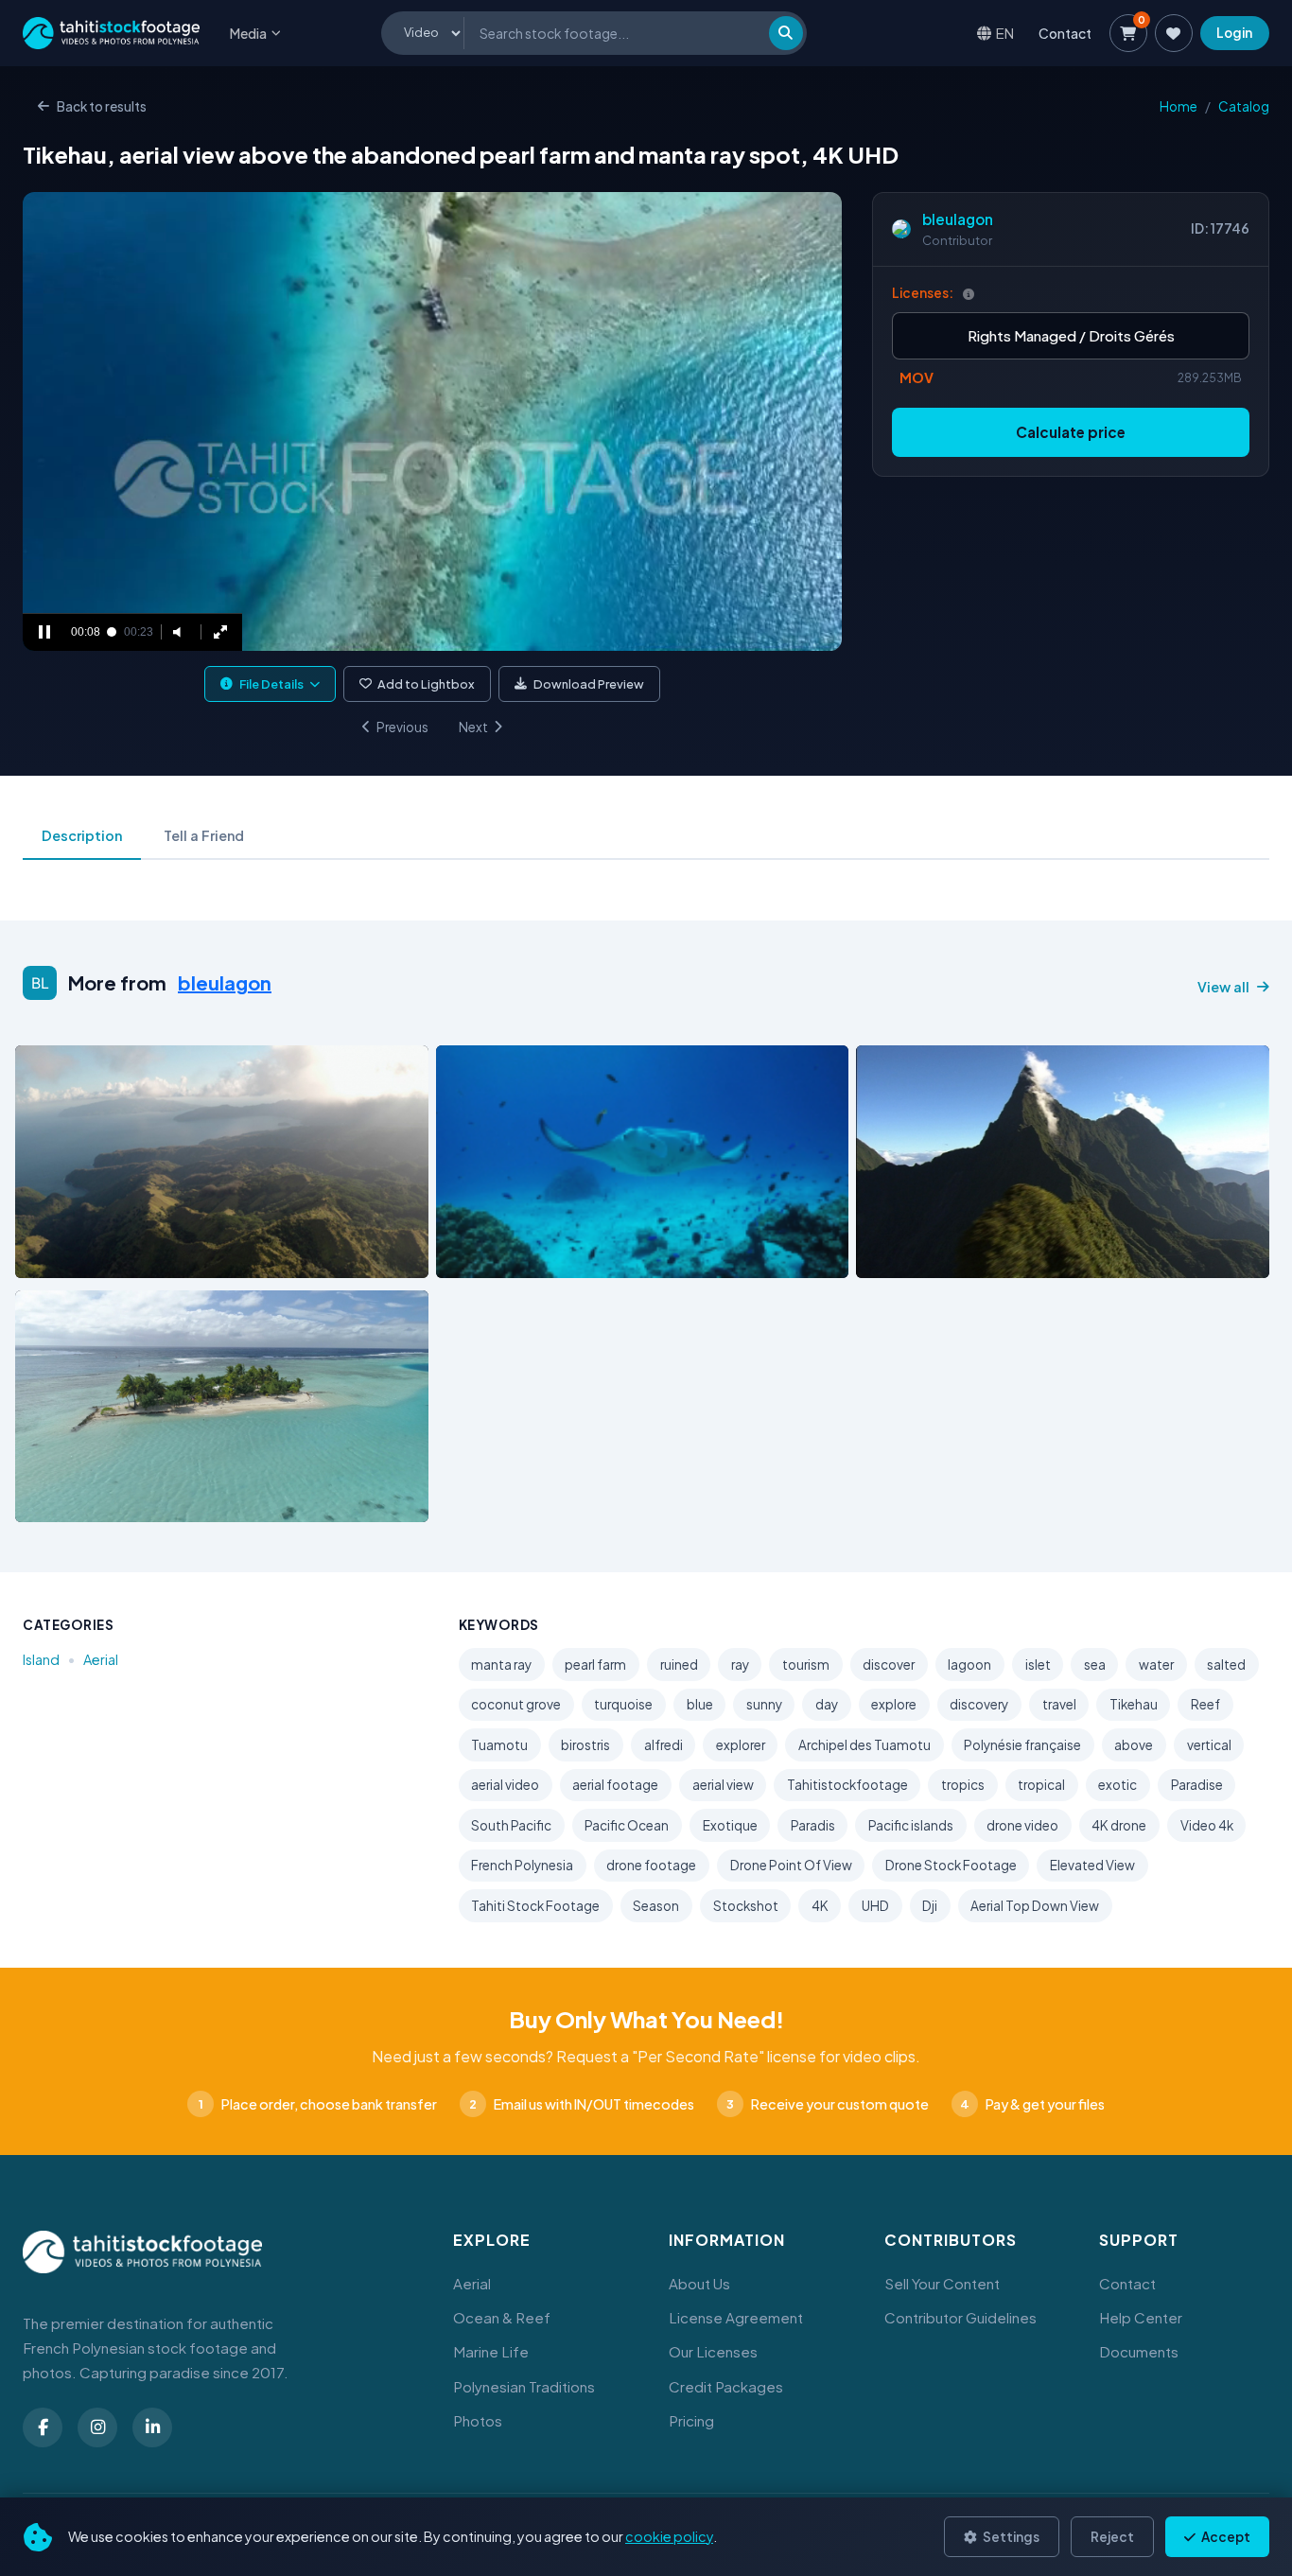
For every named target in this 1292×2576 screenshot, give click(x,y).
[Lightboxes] (1174, 33)
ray (740, 1665)
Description (82, 835)
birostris (585, 1745)
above (1134, 1745)
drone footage (651, 1865)
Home (1179, 106)
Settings (1010, 2537)
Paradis (813, 1825)
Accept (1225, 2537)
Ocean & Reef (502, 2317)
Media (248, 33)
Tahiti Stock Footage (535, 1906)
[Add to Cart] (42, 1258)
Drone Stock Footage (951, 1865)
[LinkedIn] (152, 2427)
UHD (875, 1906)
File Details (271, 684)
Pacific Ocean (627, 1825)
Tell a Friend (204, 835)
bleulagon (958, 219)
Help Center (1141, 2317)
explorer (741, 1745)
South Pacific (511, 1825)
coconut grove (516, 1704)
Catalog (1244, 106)
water (1156, 1665)
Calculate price (1071, 432)
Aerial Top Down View (1035, 1906)
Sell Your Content (942, 2283)
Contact (1065, 33)
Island (41, 1659)
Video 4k (1207, 1825)
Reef (1205, 1704)
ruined (679, 1665)
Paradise (1197, 1785)
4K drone (1119, 1825)
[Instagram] (97, 2427)
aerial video (505, 1785)
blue (700, 1704)
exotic (1117, 1785)
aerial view (723, 1785)
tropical (1041, 1785)
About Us (699, 2283)
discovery (979, 1704)
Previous (402, 727)
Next (473, 727)
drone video (1022, 1825)
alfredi (663, 1745)
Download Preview (589, 684)
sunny (764, 1704)
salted (1226, 1665)
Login (1234, 33)
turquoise (623, 1704)
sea (1095, 1665)
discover (889, 1665)
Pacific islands (911, 1825)
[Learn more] (969, 294)
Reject (1112, 2537)
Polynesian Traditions (524, 2386)
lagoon (969, 1665)
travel (1059, 1704)
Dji (930, 1906)
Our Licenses (713, 2351)
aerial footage (615, 1785)
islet (1038, 1665)
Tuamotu (499, 1745)
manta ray (501, 1665)
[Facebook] (43, 2427)
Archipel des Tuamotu (864, 1745)
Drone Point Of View (791, 1865)
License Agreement (736, 2317)
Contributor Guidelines (960, 2317)
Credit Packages (726, 2386)
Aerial (101, 1659)
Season (656, 1906)
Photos (478, 2420)
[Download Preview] (113, 1258)
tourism (806, 1665)
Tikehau (1134, 1704)
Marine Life (491, 2351)
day (827, 1704)
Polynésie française (1022, 1745)
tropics (963, 1785)
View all (1223, 987)
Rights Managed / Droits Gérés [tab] (1071, 335)
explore (894, 1704)
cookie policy (669, 2536)
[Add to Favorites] (78, 1258)
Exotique (730, 1825)
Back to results (102, 106)
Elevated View (1092, 1865)
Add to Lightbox (426, 684)
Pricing (691, 2420)
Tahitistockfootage (847, 1785)
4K (820, 1906)
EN (1005, 33)
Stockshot (746, 1906)
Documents (1139, 2351)
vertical (1209, 1745)
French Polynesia (522, 1865)
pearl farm (595, 1665)
